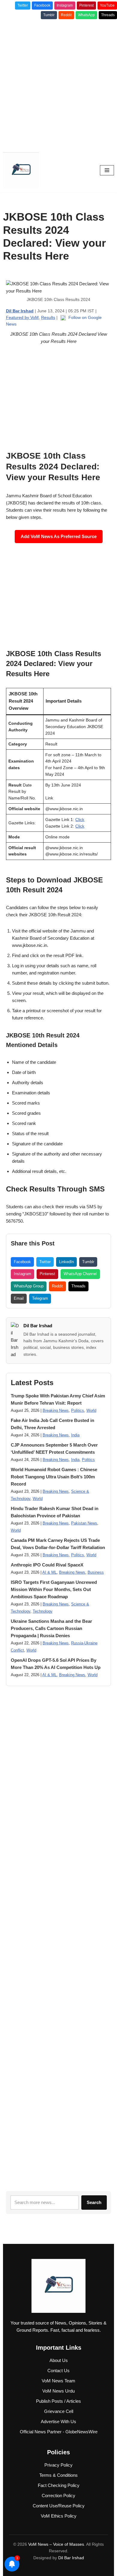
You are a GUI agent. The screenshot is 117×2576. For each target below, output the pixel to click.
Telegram (40, 1298)
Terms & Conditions (58, 2475)
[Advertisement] (58, 84)
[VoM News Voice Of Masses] (21, 170)
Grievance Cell (59, 2411)
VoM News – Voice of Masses (56, 2544)
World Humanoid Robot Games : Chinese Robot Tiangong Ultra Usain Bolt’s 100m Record (54, 1477)
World (91, 1411)
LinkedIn (66, 1262)
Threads (108, 15)
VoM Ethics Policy (59, 2516)
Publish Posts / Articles (58, 2401)
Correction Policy (58, 2496)
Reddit (66, 15)
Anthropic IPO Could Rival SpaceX (47, 1565)
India (75, 1435)
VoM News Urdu (58, 2391)
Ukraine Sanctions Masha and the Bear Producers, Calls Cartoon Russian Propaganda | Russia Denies (51, 1628)
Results (48, 317)
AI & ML (49, 1572)
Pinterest (86, 5)
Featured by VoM (22, 317)
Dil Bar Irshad (38, 1326)
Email (19, 1298)
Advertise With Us (58, 2421)
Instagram (65, 5)
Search (94, 2202)
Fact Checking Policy (59, 2485)
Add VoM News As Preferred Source (59, 536)
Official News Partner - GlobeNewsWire (59, 2432)
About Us (59, 2360)
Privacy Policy (58, 2465)
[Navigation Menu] (107, 170)
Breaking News (56, 1411)
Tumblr (49, 15)
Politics (78, 1411)
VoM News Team (58, 2381)
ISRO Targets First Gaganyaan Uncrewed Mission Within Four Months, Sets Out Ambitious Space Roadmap (54, 1589)
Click (80, 820)
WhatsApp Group (29, 1286)
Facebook (42, 5)
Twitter (23, 5)
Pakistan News (84, 1523)
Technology (43, 1611)
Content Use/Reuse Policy (59, 2506)
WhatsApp (86, 15)
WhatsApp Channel (80, 1274)
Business (96, 1572)
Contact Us (58, 2371)
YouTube (107, 5)
